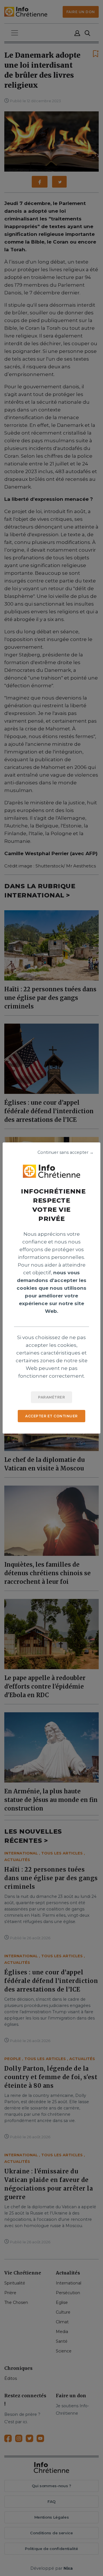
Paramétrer (51, 1397)
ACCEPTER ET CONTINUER (51, 1416)
